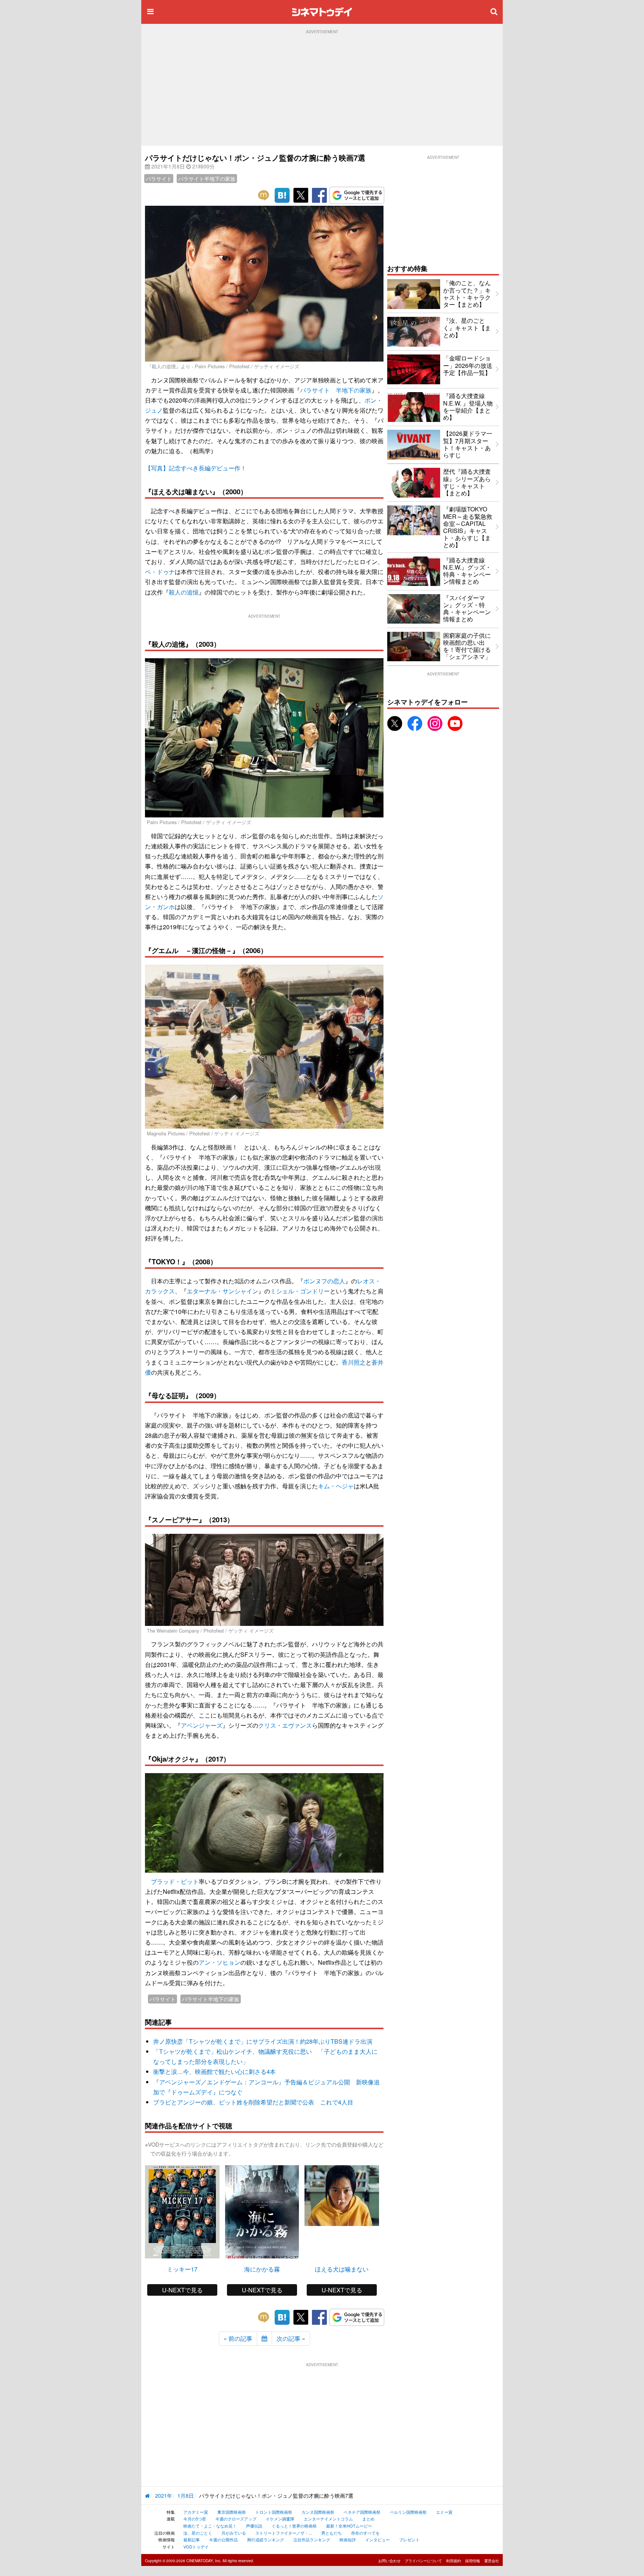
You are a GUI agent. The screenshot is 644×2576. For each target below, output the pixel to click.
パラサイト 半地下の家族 (336, 390)
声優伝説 (254, 2526)
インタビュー (378, 2539)
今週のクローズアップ (236, 2519)
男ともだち (332, 2533)
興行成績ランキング (266, 2539)
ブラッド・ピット (175, 1881)
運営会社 (492, 2561)
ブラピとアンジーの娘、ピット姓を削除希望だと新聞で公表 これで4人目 (253, 2102)
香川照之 (354, 1362)
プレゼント (409, 2539)
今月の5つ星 (195, 2519)
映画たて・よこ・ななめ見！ (210, 2526)
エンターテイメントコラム (328, 2519)
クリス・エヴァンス (285, 1725)
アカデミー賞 (196, 2512)
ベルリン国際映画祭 (408, 2512)
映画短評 (348, 2539)
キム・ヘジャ (336, 1486)
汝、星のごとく (198, 2533)
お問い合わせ (389, 2561)
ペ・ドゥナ (160, 572)
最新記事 (192, 2539)
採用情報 (473, 2561)
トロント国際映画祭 (274, 2512)
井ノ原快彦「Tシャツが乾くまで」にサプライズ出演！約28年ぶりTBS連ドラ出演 (263, 2041)
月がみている (234, 2533)
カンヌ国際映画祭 (318, 2512)
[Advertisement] (322, 90)
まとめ (368, 2519)
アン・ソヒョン (220, 1962)
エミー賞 (444, 2512)
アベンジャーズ (202, 1725)
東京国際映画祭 (232, 2512)
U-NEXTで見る (182, 2290)
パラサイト (159, 179)
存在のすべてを (365, 2533)
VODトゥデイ (196, 2547)
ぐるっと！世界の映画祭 (294, 2526)
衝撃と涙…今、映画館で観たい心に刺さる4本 (214, 2071)
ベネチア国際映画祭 (362, 2512)
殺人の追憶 (184, 592)
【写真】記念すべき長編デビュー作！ (196, 468)
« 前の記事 (238, 2338)
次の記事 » (291, 2338)
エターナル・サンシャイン (222, 1291)
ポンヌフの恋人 (324, 1281)
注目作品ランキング (312, 2539)
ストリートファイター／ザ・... (284, 2533)
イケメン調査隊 (280, 2519)
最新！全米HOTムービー (349, 2526)
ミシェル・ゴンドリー (300, 1291)
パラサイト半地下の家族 (207, 179)
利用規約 (454, 2561)
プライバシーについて (423, 2561)
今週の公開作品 (223, 2539)
